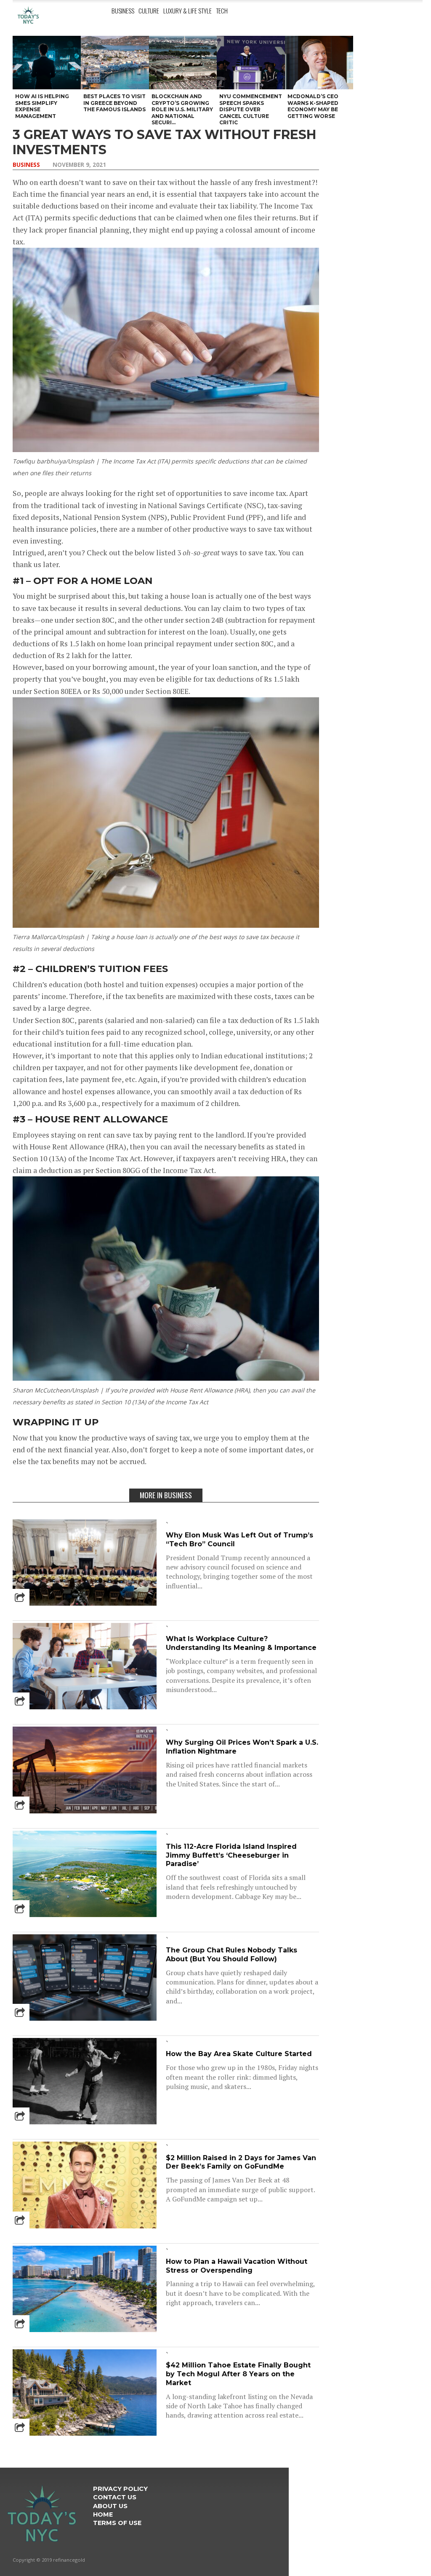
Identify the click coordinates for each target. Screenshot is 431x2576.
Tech (222, 11)
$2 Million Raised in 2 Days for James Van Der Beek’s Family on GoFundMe (241, 2162)
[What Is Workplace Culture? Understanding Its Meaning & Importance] (85, 1707)
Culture (149, 11)
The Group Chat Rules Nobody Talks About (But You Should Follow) (231, 1955)
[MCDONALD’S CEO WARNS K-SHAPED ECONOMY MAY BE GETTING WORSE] (319, 63)
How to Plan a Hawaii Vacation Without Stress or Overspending (237, 2266)
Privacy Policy (120, 2489)
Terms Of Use (117, 2523)
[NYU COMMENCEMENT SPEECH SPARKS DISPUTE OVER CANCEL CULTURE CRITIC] (251, 63)
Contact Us (115, 2497)
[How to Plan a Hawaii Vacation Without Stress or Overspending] (85, 2329)
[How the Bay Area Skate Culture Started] (85, 2122)
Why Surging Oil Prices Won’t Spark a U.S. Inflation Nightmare (242, 1747)
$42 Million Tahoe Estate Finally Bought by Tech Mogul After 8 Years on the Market (238, 2374)
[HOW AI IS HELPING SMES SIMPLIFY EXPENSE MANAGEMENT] (47, 63)
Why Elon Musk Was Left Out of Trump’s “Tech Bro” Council (239, 1540)
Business (123, 11)
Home (103, 2514)
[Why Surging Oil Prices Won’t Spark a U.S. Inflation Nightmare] (85, 1811)
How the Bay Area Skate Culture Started (239, 2054)
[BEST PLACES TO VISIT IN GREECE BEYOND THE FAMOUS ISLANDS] (115, 63)
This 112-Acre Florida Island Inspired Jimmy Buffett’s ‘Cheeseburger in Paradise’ (231, 1855)
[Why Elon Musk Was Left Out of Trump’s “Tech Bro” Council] (85, 1603)
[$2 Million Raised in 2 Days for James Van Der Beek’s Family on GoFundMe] (85, 2226)
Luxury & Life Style (188, 11)
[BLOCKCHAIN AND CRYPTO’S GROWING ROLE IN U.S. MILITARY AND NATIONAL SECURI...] (183, 63)
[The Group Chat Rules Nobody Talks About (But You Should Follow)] (85, 2018)
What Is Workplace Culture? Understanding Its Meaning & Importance (241, 1643)
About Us (110, 2506)
